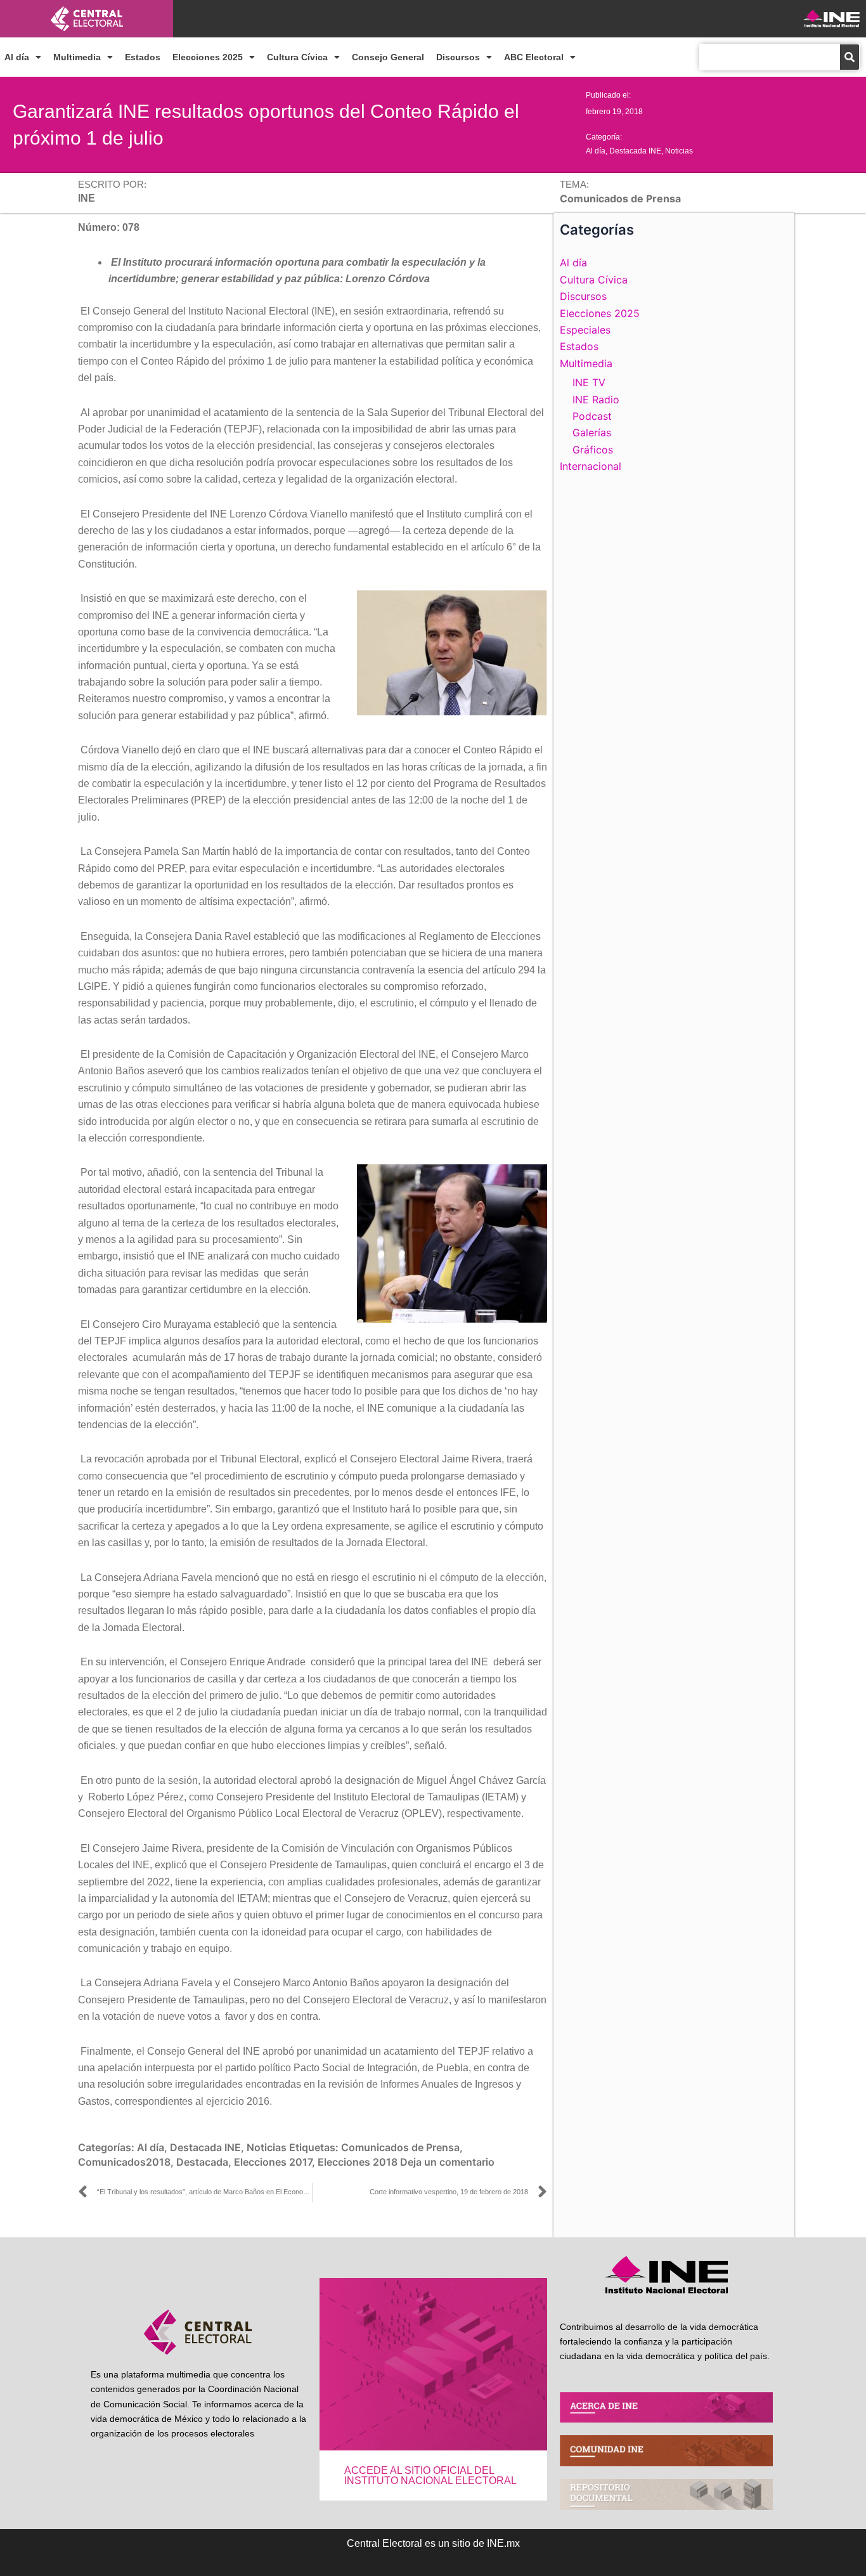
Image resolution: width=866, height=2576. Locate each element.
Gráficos (593, 450)
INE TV (589, 382)
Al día (17, 57)
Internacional (591, 466)
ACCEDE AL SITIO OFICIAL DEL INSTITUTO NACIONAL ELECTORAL (430, 2475)
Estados (143, 57)
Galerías (592, 433)
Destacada (202, 2162)
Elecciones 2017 (273, 2162)
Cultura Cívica (297, 57)
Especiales (585, 330)
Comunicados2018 (124, 2162)
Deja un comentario (447, 2162)
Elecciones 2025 (208, 57)
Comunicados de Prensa (400, 2147)
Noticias (679, 151)
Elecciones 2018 (358, 2162)
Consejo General (388, 57)
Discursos (458, 57)
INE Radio (596, 400)
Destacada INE (635, 151)
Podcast (592, 416)
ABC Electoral (534, 57)
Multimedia (77, 57)
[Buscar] (850, 57)
